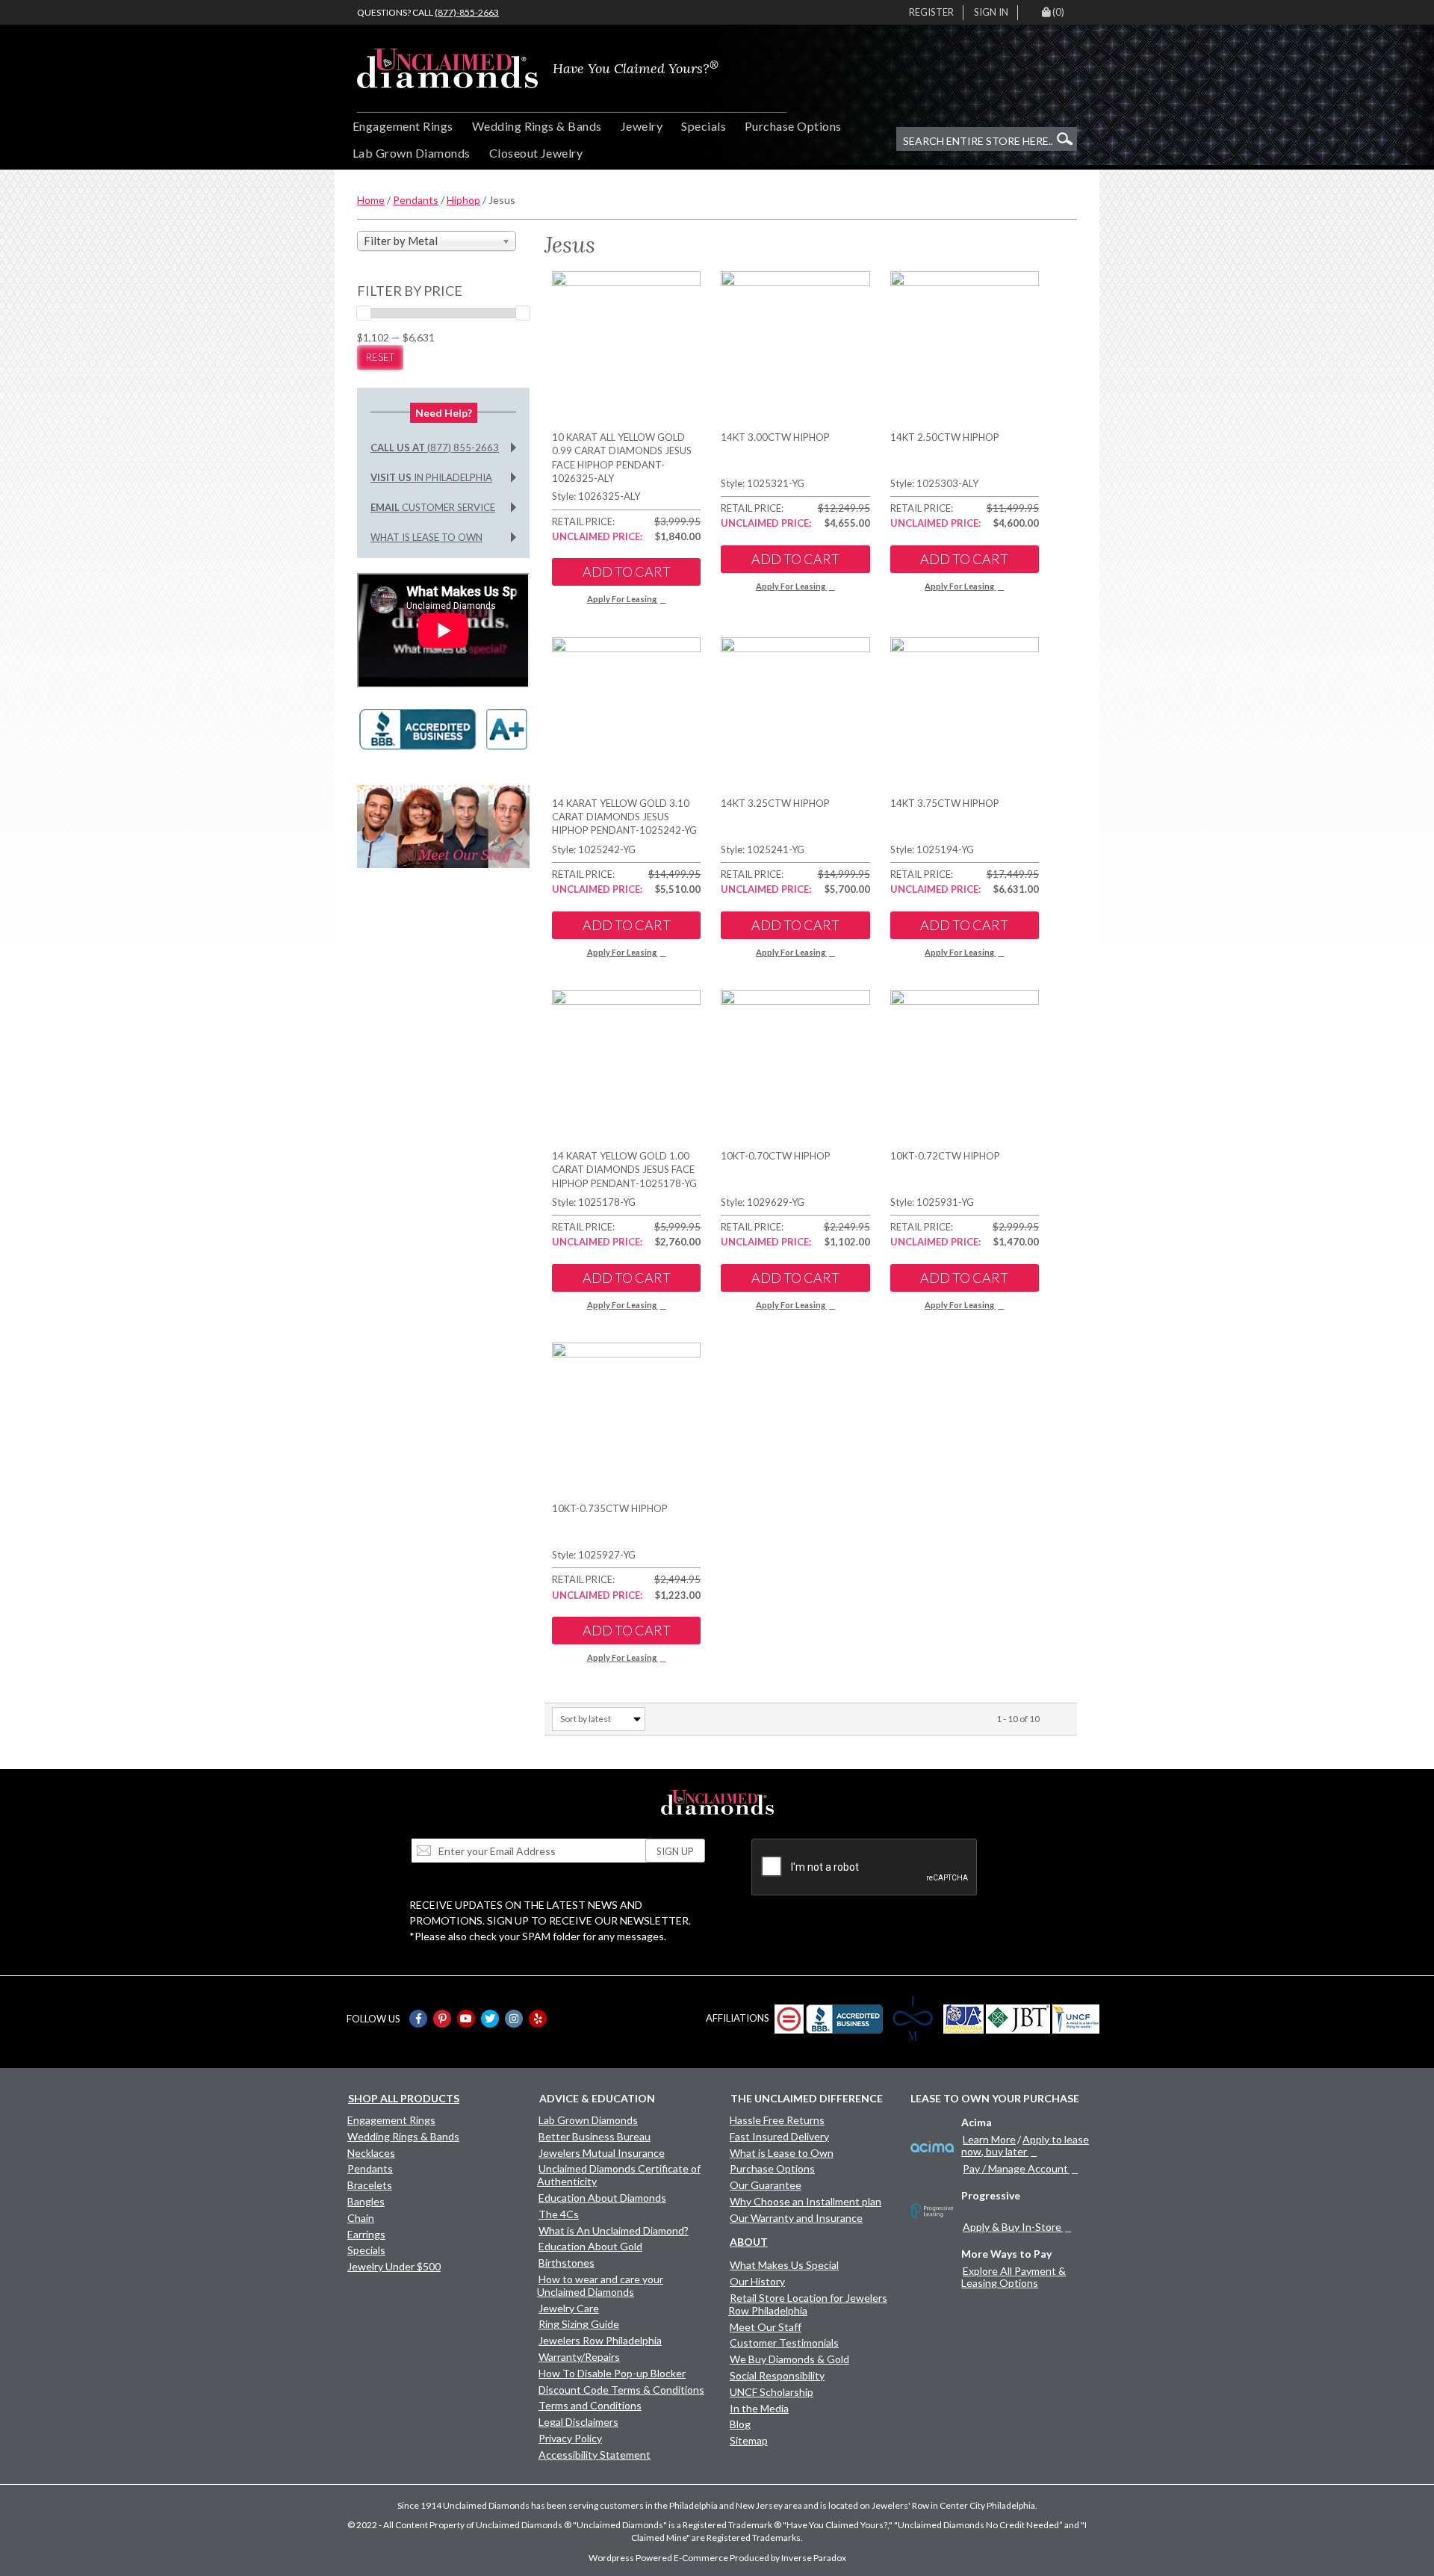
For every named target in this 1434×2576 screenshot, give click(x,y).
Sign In (991, 12)
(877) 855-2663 (435, 448)
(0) (1058, 12)
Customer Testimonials (784, 2343)
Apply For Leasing (622, 599)
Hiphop (463, 200)
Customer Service (433, 507)
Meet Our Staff (766, 2327)
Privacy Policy (570, 2438)
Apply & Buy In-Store (1012, 2227)
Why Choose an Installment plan (806, 2201)
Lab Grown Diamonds (412, 153)
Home (371, 200)
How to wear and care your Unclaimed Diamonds (600, 2285)
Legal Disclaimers (578, 2422)
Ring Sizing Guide (579, 2324)
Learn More (989, 2139)
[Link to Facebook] (418, 2019)
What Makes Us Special (784, 2265)
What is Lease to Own (426, 537)
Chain (361, 2218)
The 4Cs (559, 2214)
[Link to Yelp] (538, 2019)
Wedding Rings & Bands (537, 126)
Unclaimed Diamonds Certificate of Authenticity (619, 2175)
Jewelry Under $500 (394, 2266)
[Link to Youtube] (466, 2019)
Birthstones (567, 2263)
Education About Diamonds (602, 2198)
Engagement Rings (403, 126)
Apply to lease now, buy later (1025, 2145)
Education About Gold (590, 2246)
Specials (704, 126)
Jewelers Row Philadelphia (600, 2340)
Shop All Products (404, 2098)
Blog (740, 2424)
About (749, 2242)
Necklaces (371, 2153)
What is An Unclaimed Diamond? (614, 2230)
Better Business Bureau (595, 2136)
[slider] (364, 313)
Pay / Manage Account (1015, 2168)
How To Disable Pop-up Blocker (612, 2373)
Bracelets (370, 2185)
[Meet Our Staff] (443, 825)
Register (931, 12)
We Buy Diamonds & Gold (789, 2359)
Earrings (366, 2234)
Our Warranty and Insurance (796, 2218)
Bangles (366, 2201)
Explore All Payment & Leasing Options (1014, 2277)
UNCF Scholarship (772, 2392)
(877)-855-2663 (467, 12)
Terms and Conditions (590, 2405)
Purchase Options (793, 126)
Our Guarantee (766, 2185)
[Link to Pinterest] (442, 2019)
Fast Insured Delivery (779, 2136)
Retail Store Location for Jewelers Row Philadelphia (808, 2304)
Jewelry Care (569, 2308)
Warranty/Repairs (579, 2357)
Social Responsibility (777, 2375)
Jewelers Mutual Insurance (602, 2153)
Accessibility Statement (595, 2455)
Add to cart (627, 572)
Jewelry (642, 126)
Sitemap (749, 2440)
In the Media (759, 2408)
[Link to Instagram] (514, 2019)
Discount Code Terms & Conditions (621, 2390)
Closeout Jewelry (536, 153)
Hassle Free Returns (777, 2120)
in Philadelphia (431, 477)
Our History (757, 2281)
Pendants (416, 200)
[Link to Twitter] (490, 2019)
